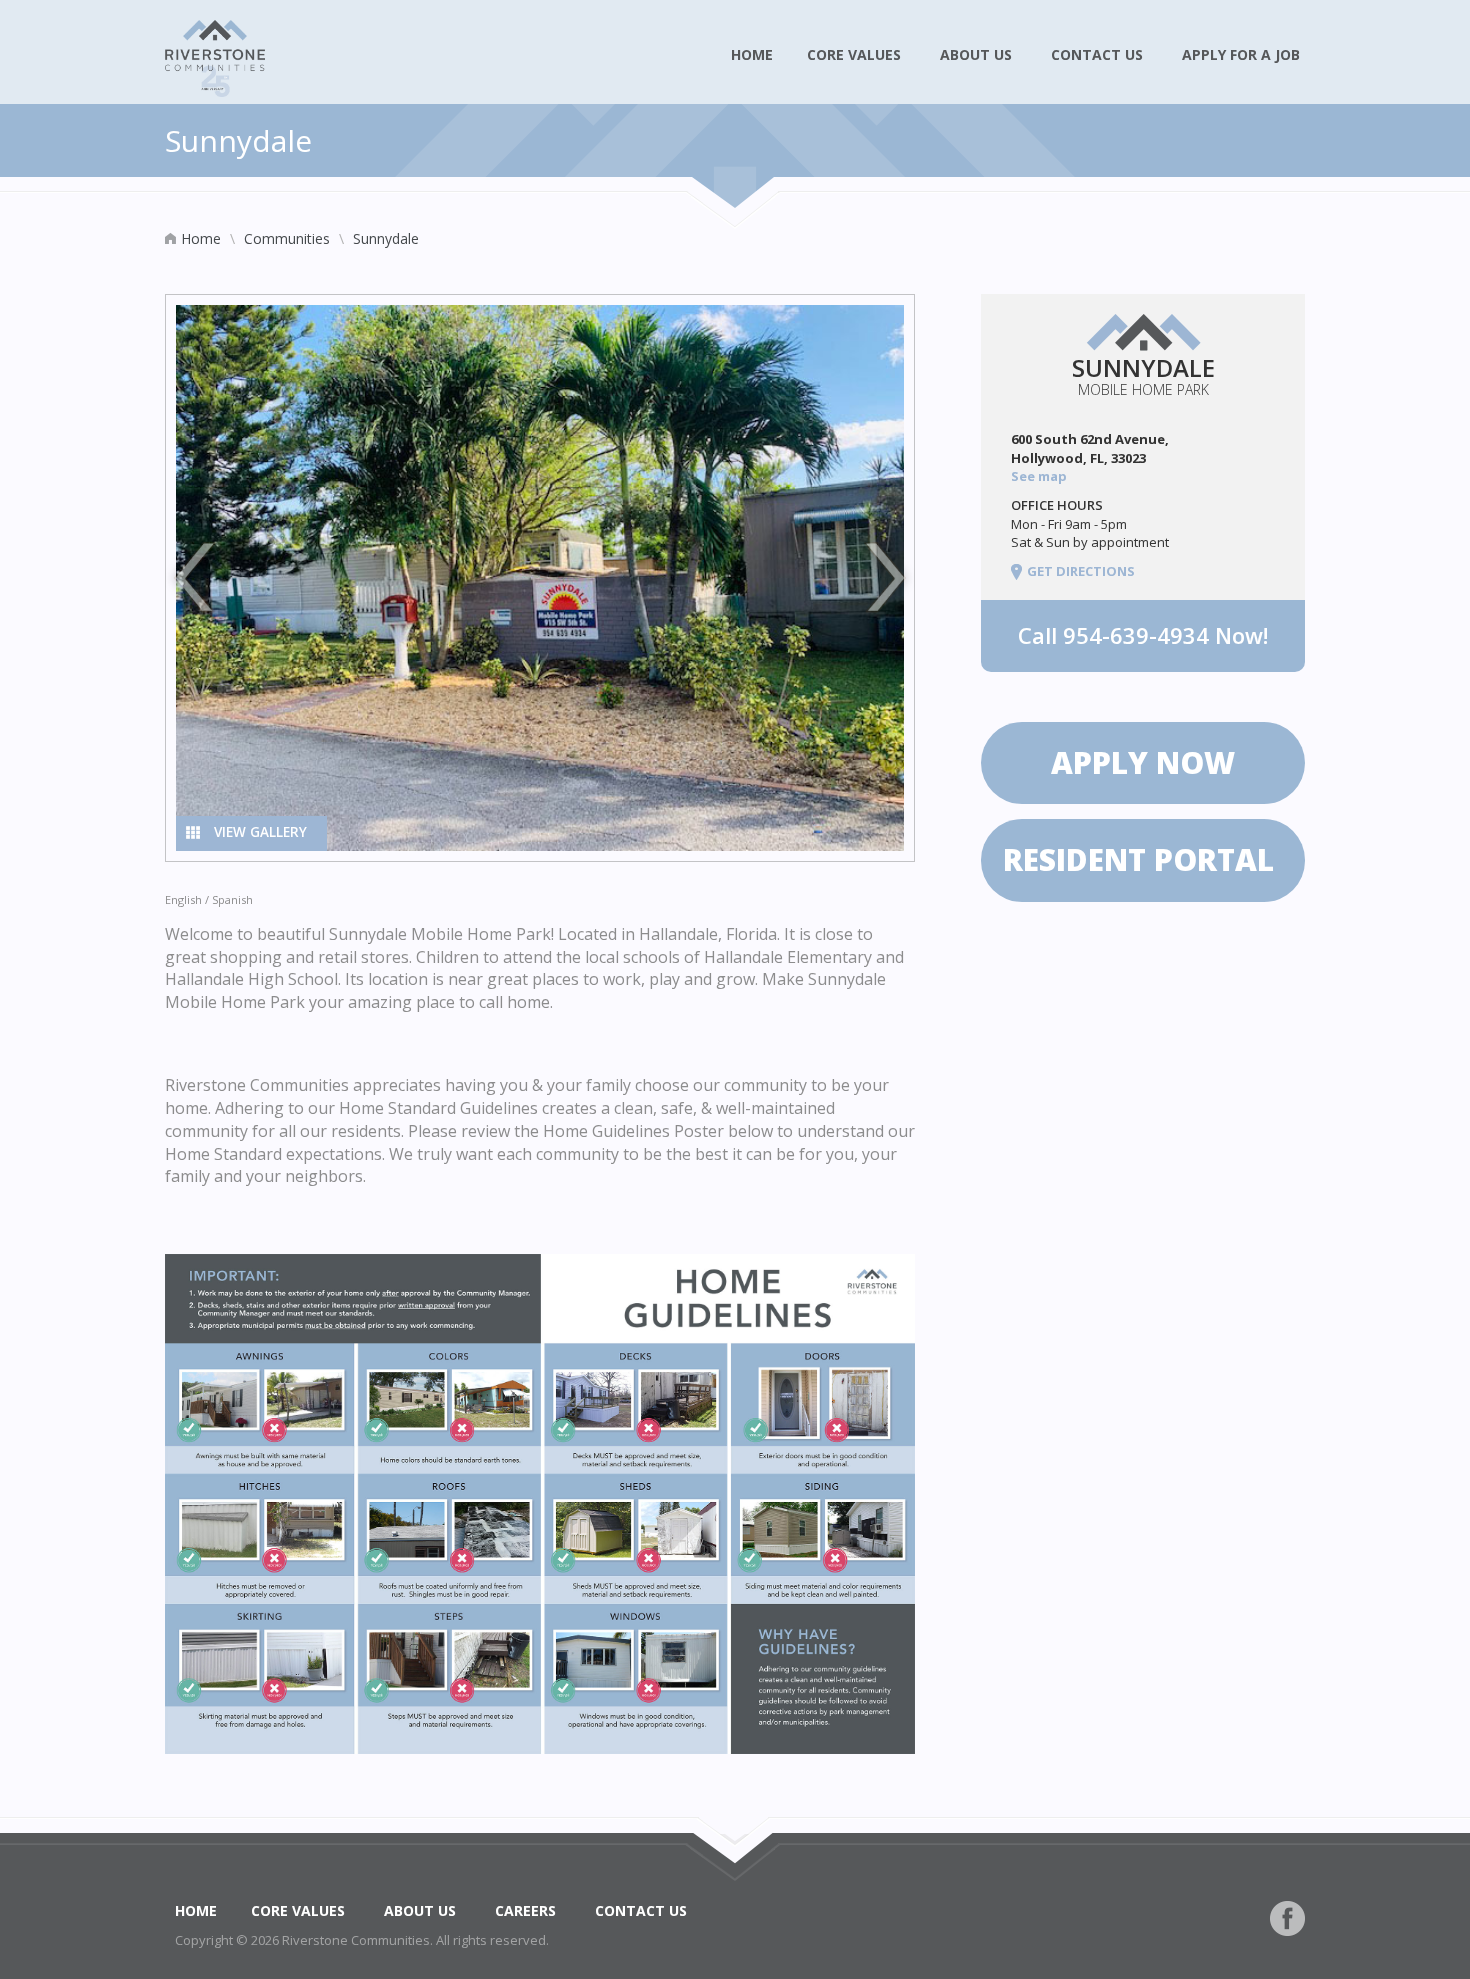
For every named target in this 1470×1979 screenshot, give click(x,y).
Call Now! (1143, 635)
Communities (287, 238)
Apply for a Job (1243, 54)
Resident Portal (1142, 859)
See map (1040, 476)
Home (752, 54)
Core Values (856, 54)
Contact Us (1099, 54)
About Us (978, 54)
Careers (527, 1910)
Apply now (1143, 762)
